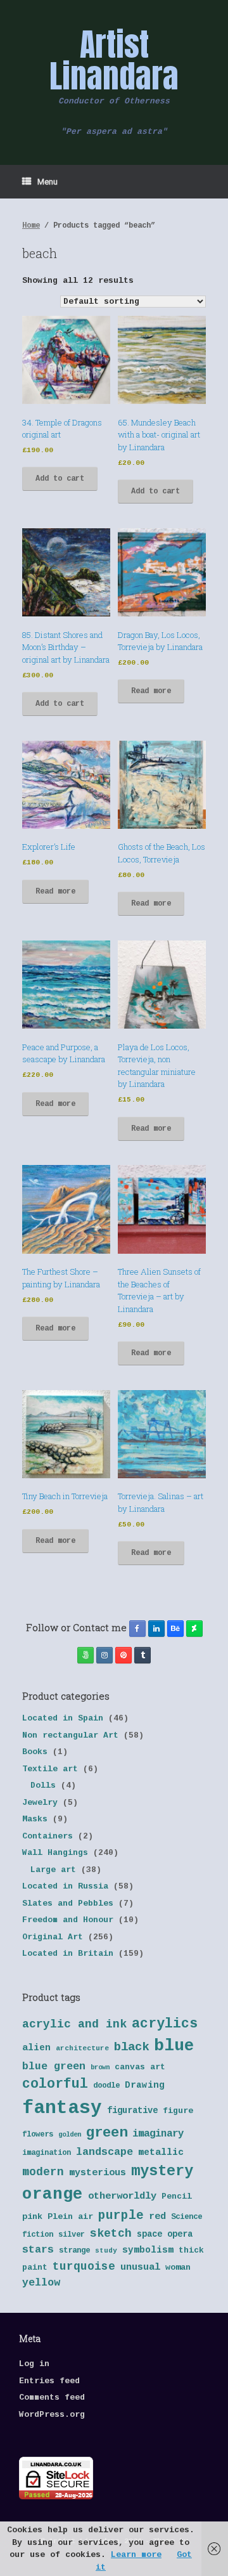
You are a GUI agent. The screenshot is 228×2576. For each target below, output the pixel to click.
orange (53, 2194)
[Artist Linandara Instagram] (104, 1655)
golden (70, 2135)
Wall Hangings (55, 1853)
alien (36, 2048)
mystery (162, 2171)
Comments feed (52, 2397)
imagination (47, 2153)
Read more (151, 691)
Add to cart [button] (60, 479)
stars (38, 2250)
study (106, 2251)
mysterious (98, 2173)
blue (174, 2046)
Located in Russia (65, 1886)
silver (72, 2235)
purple (121, 2216)
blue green (54, 2066)
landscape (104, 2152)
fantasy (62, 2108)
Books (35, 1752)
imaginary (158, 2134)
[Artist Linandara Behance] (175, 1629)
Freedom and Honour (68, 1920)
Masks (35, 1819)
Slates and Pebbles (68, 1903)
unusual (140, 2267)
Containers (47, 1836)
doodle (106, 2086)
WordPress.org (52, 2415)
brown (100, 2067)
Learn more (136, 2555)
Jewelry (40, 1803)
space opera (165, 2234)
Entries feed (49, 2381)
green (107, 2133)
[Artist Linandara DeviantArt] (194, 1629)
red (157, 2217)
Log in (34, 2364)
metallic (161, 2152)
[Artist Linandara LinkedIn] (156, 1629)
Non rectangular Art (70, 1735)
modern (43, 2172)
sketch (111, 2234)
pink (32, 2217)
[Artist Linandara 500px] (85, 1655)
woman (178, 2267)
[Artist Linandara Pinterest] (123, 1655)
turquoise (84, 2267)
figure (178, 2111)
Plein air (70, 2217)
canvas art (140, 2067)
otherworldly (122, 2196)
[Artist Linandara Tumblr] (142, 1655)
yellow (41, 2283)
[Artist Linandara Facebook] (137, 1629)
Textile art (50, 1769)
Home (31, 226)
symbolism (148, 2250)
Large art (53, 1870)
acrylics (165, 2024)
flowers (38, 2135)
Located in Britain (68, 1954)
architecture (82, 2048)
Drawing (145, 2085)
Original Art (53, 1937)
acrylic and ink (74, 2024)
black (131, 2047)
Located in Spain (63, 1718)
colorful (55, 2084)
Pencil (177, 2196)
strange (74, 2251)
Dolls (43, 1786)
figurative (132, 2111)
